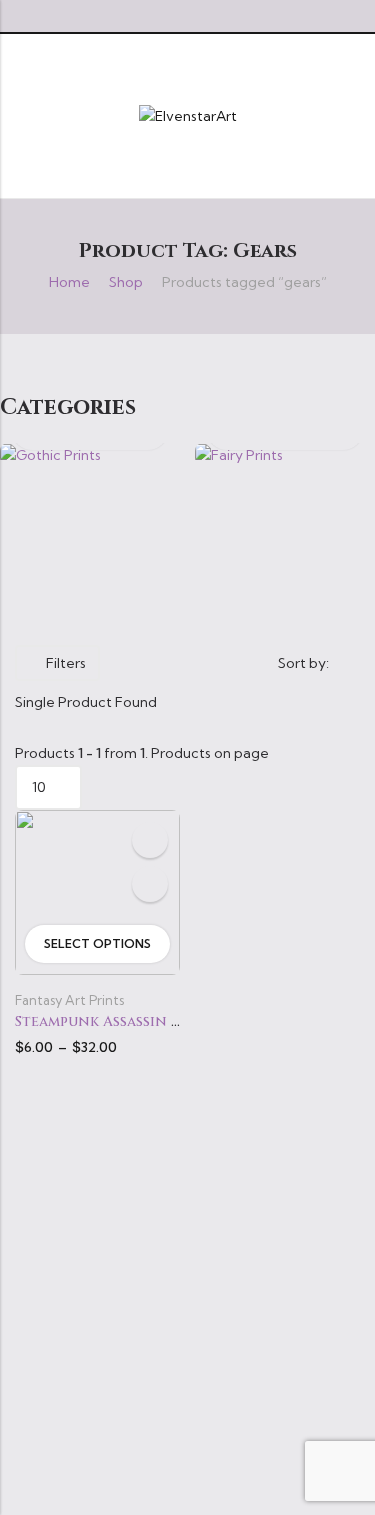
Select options (97, 943)
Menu (22, 115)
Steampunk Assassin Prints (118, 1021)
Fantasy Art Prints (69, 1000)
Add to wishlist (150, 840)
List (174, 663)
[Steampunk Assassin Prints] (97, 891)
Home (69, 282)
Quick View (150, 884)
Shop (126, 282)
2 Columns (203, 663)
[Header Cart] (352, 116)
